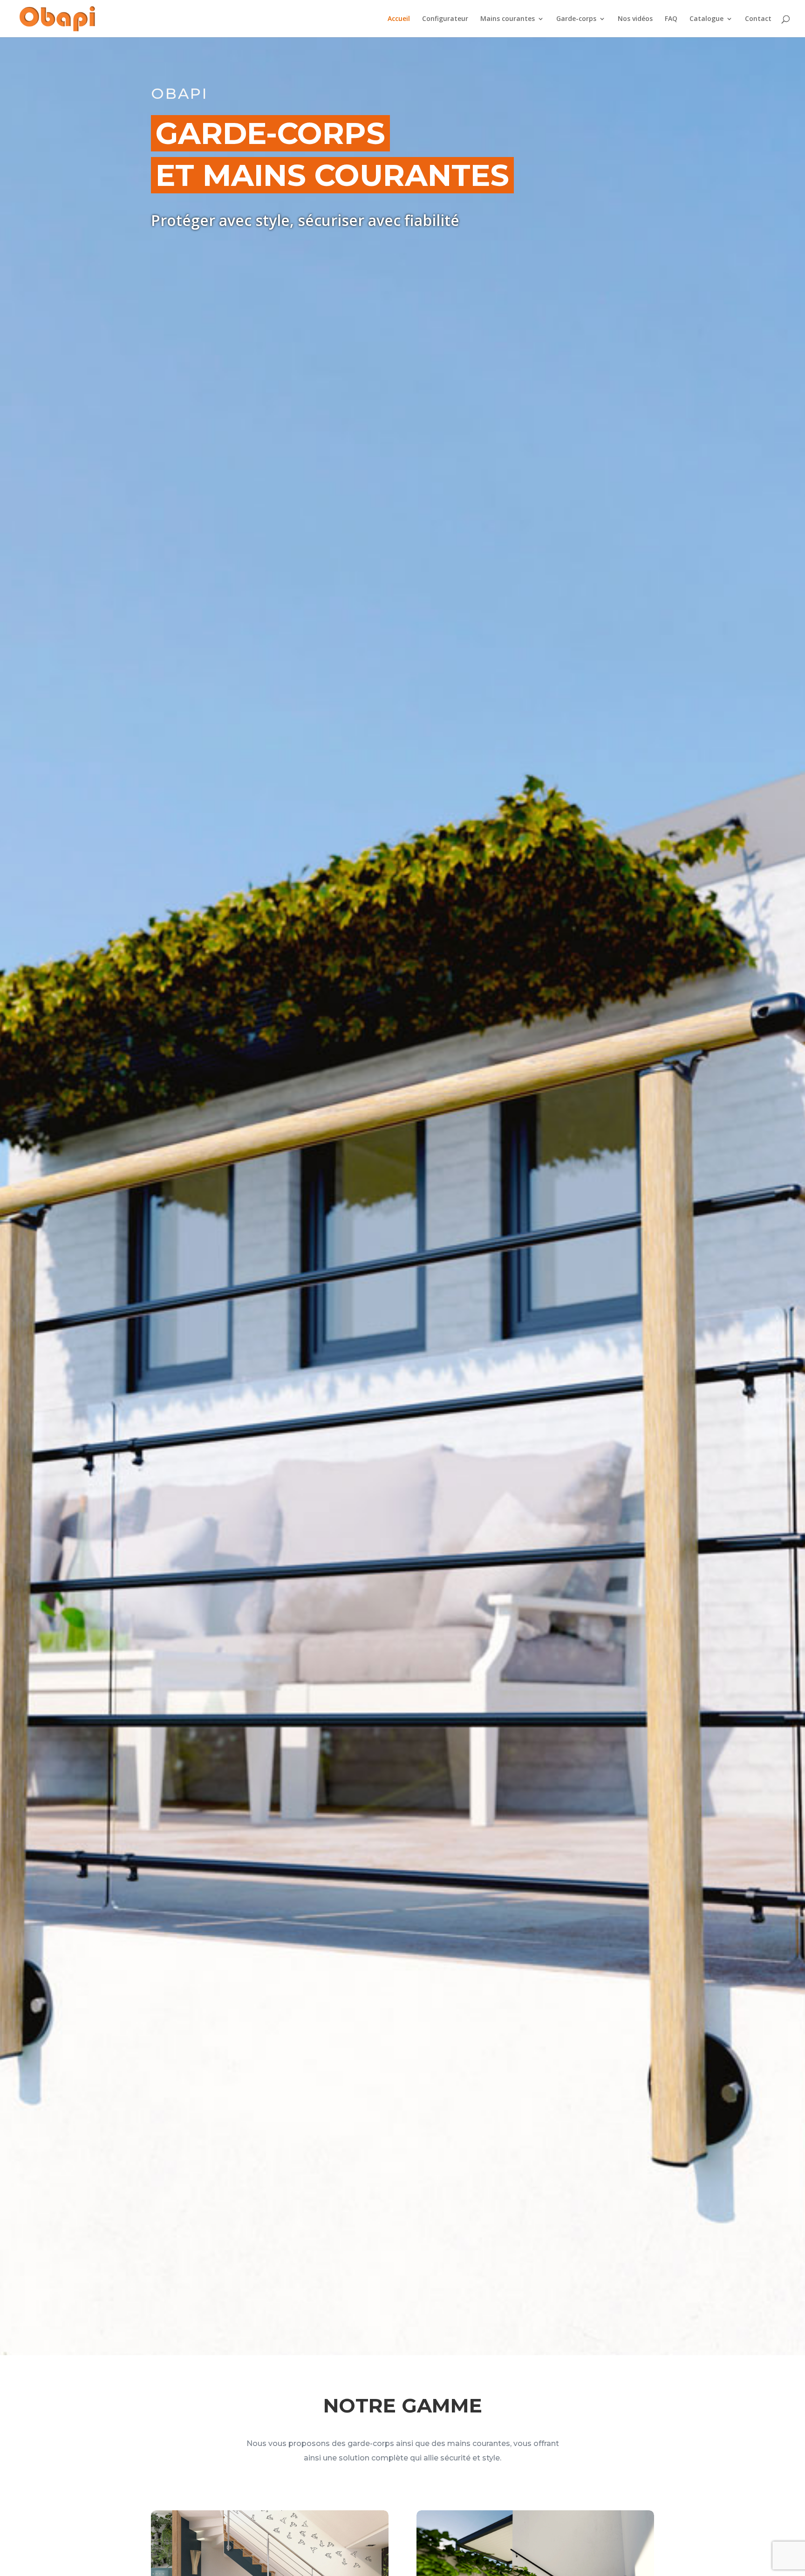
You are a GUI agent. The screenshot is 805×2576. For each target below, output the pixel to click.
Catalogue (706, 19)
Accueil (399, 19)
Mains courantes (508, 19)
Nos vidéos (635, 19)
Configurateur (445, 19)
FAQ (671, 19)
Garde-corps (576, 19)
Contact (758, 19)
